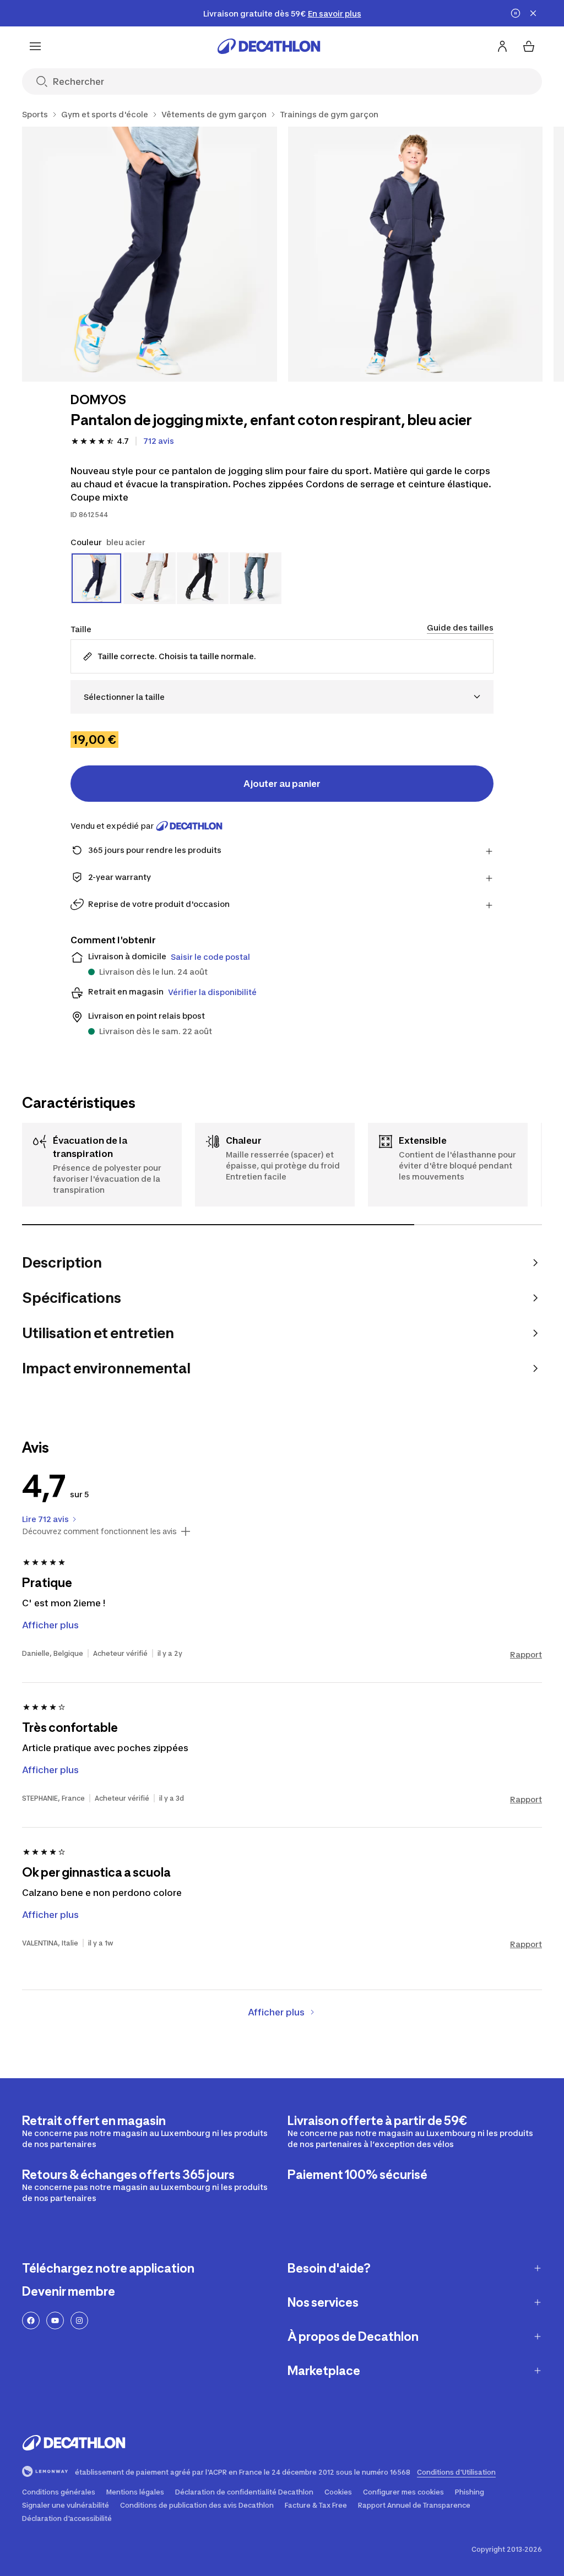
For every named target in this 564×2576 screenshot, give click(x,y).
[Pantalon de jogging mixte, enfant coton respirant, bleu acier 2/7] (416, 254)
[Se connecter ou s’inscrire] (502, 46)
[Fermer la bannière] (533, 13)
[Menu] (35, 46)
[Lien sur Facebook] (31, 2320)
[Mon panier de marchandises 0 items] (529, 46)
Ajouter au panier (282, 784)
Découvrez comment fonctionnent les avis (99, 1531)
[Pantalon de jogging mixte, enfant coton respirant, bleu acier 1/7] (150, 254)
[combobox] (282, 697)
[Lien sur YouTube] (55, 2320)
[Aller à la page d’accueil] (269, 46)
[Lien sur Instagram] (79, 2320)
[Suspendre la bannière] (516, 13)
